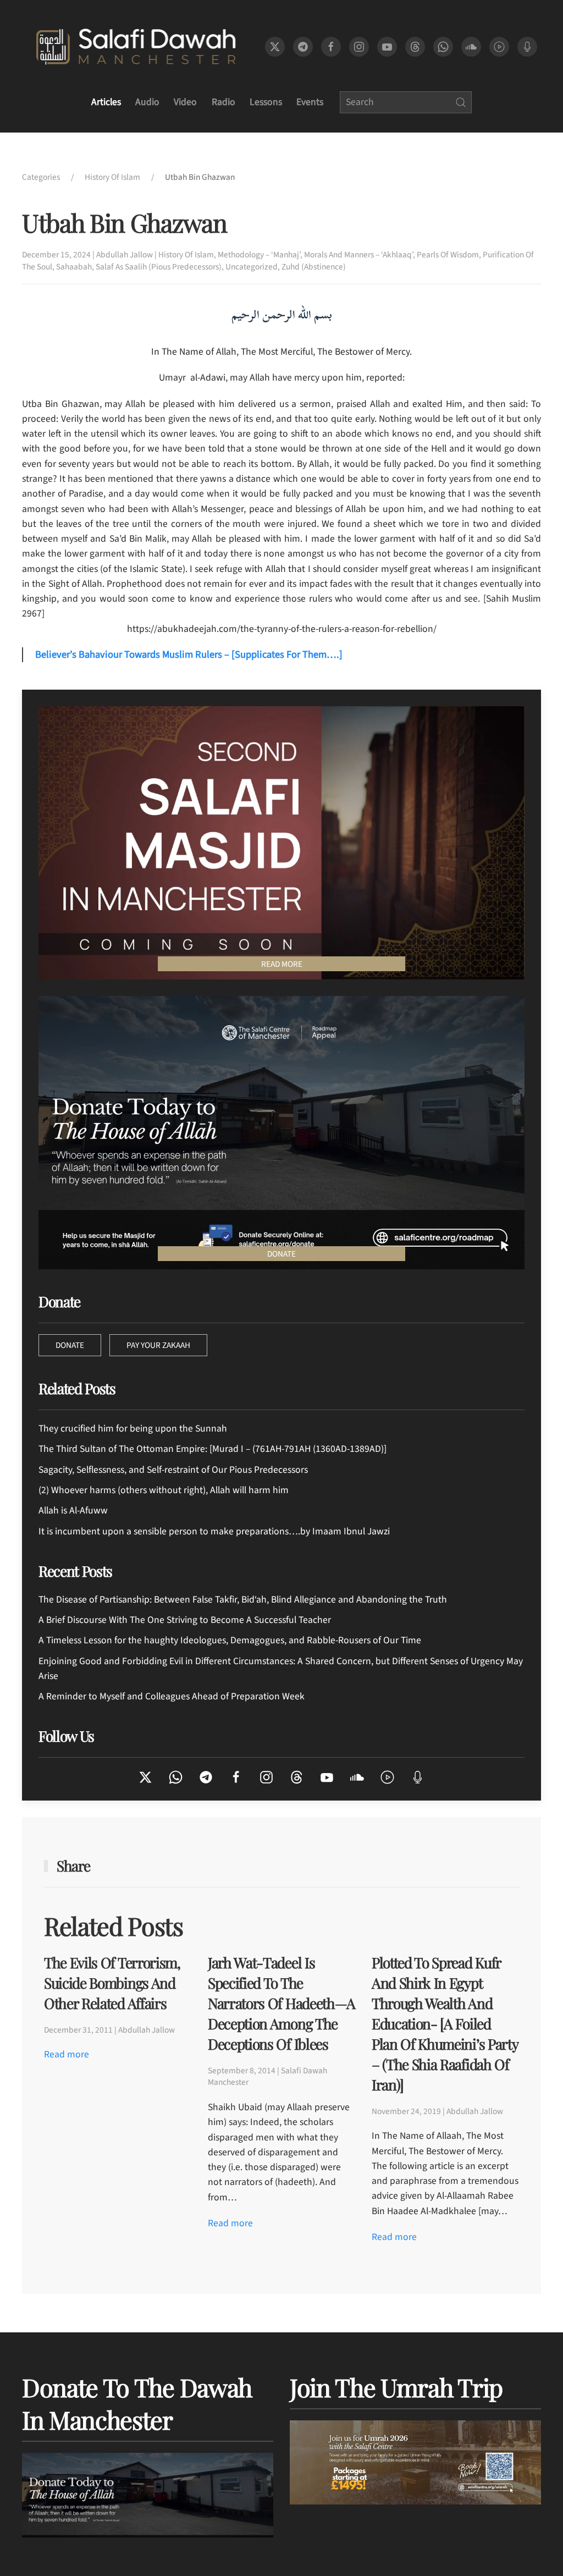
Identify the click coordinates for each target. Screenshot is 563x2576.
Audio (147, 102)
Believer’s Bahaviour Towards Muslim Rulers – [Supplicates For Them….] (189, 654)
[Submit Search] (461, 102)
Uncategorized (252, 267)
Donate (70, 1345)
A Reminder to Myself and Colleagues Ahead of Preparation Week (172, 1696)
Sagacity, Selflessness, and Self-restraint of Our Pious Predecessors (173, 1470)
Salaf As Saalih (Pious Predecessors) (159, 267)
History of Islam (186, 255)
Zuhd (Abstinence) (314, 267)
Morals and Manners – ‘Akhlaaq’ (358, 255)
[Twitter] (145, 1776)
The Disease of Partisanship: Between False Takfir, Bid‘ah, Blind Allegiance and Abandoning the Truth (243, 1600)
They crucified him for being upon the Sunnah (133, 1429)
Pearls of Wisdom (448, 255)
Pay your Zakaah (158, 1345)
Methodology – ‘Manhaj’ (259, 255)
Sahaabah (74, 267)
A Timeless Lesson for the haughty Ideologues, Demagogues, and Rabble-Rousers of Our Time (230, 1640)
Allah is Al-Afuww (73, 1510)
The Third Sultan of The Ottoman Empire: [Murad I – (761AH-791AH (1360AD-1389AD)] (212, 1449)
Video (185, 102)
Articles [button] (106, 102)
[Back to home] (136, 47)
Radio (223, 102)
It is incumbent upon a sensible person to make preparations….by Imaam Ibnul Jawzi (214, 1531)
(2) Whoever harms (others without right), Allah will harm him (164, 1490)
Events (310, 102)
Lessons (266, 102)
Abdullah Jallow (125, 255)
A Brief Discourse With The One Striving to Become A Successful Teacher (185, 1620)
